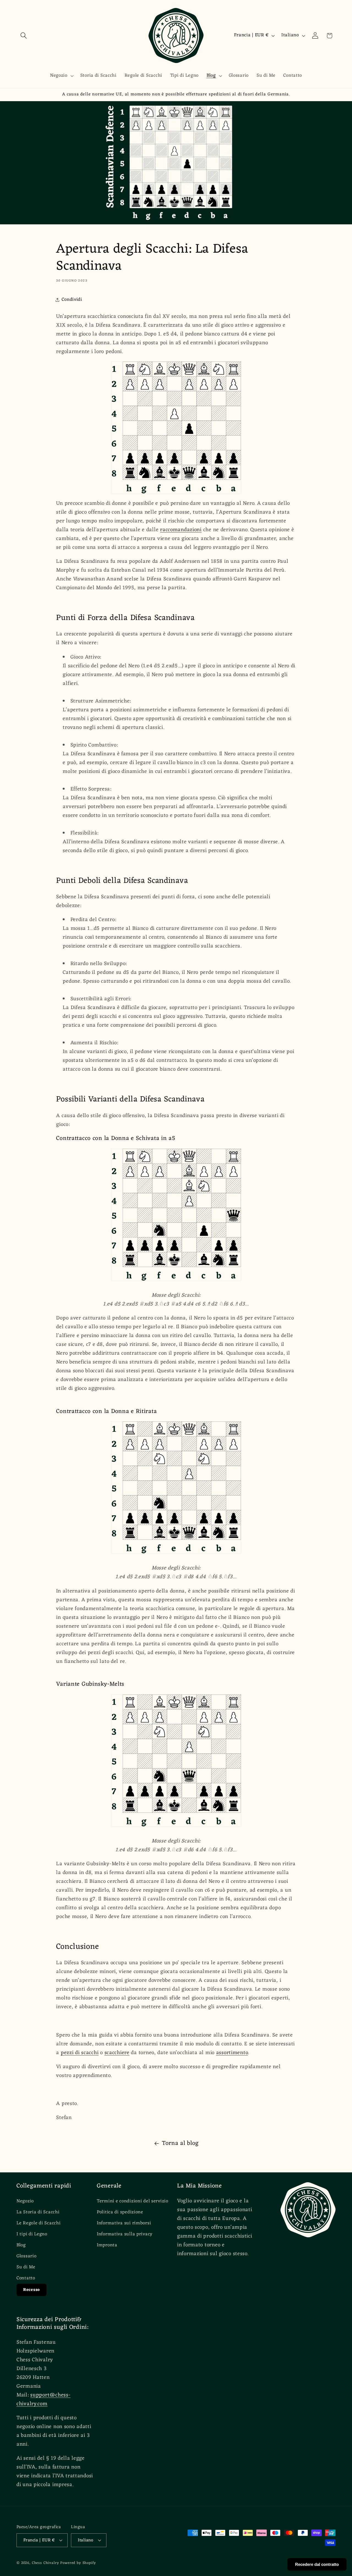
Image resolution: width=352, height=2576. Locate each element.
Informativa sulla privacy (125, 2234)
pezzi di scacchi (80, 2053)
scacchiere (117, 2053)
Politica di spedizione (120, 2212)
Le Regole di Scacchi (38, 2223)
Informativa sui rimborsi (124, 2223)
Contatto (26, 2278)
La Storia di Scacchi (38, 2212)
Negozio (25, 2201)
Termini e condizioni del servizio (133, 2201)
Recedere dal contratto (317, 2564)
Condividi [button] (72, 300)
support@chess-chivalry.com (43, 2399)
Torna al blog (180, 2144)
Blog (21, 2245)
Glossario (26, 2256)
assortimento (232, 2053)
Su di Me (26, 2267)
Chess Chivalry (46, 2563)
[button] (24, 36)
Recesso (31, 2290)
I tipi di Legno (32, 2234)
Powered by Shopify (78, 2563)
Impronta (107, 2245)
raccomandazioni (181, 530)
